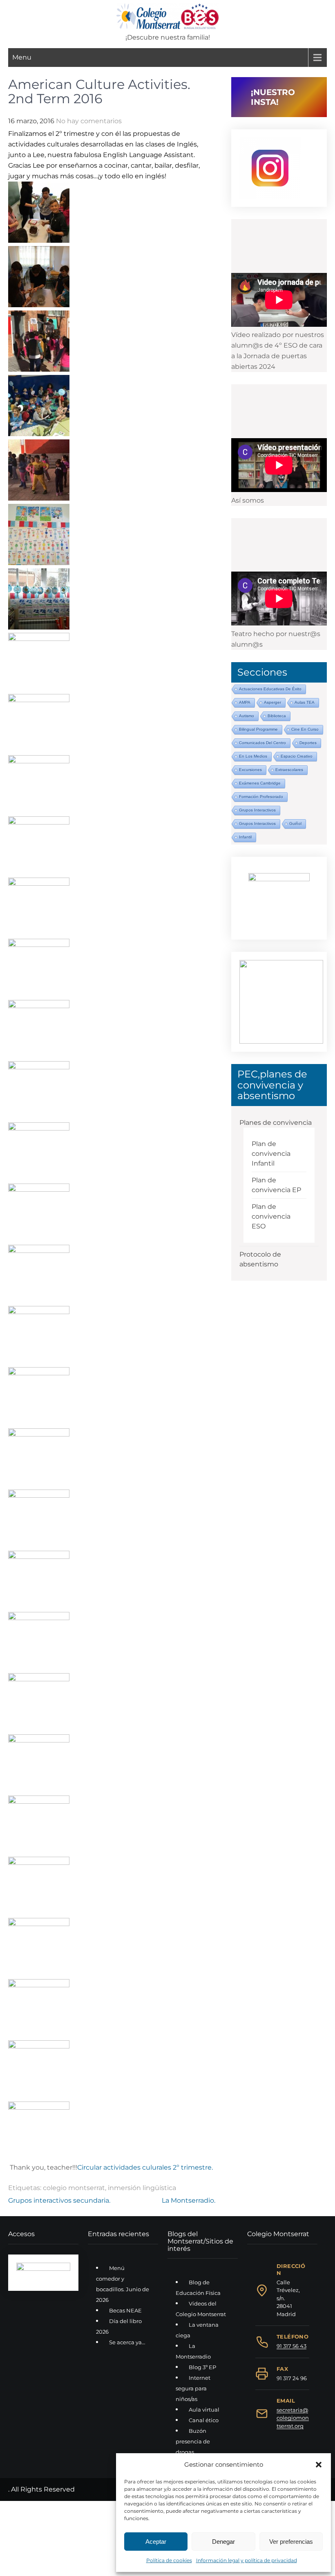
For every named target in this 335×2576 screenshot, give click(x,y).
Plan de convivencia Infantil (271, 1154)
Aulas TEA (305, 702)
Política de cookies (169, 2560)
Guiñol (295, 824)
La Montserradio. (189, 2200)
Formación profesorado (261, 797)
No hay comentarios (89, 121)
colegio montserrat (74, 2188)
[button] (319, 2465)
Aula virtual (204, 2410)
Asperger (272, 702)
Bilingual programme (258, 729)
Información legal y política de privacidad (247, 2560)
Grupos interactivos (257, 810)
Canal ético (204, 2420)
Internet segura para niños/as (193, 2388)
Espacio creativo (297, 756)
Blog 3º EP (202, 2367)
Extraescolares (289, 770)
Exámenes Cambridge (260, 783)
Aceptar (156, 2542)
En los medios (253, 756)
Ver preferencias (291, 2542)
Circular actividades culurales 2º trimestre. (145, 2167)
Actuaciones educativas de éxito (270, 689)
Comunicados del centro (262, 743)
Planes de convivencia (276, 1123)
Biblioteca (277, 716)
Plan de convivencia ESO (271, 1216)
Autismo (247, 716)
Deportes (308, 743)
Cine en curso (305, 729)
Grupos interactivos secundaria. (59, 2200)
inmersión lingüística (142, 2188)
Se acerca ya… (127, 2342)
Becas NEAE (125, 2310)
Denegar (223, 2542)
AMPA (245, 702)
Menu (22, 57)
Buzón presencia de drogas (193, 2441)
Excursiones (250, 770)
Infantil (245, 837)
